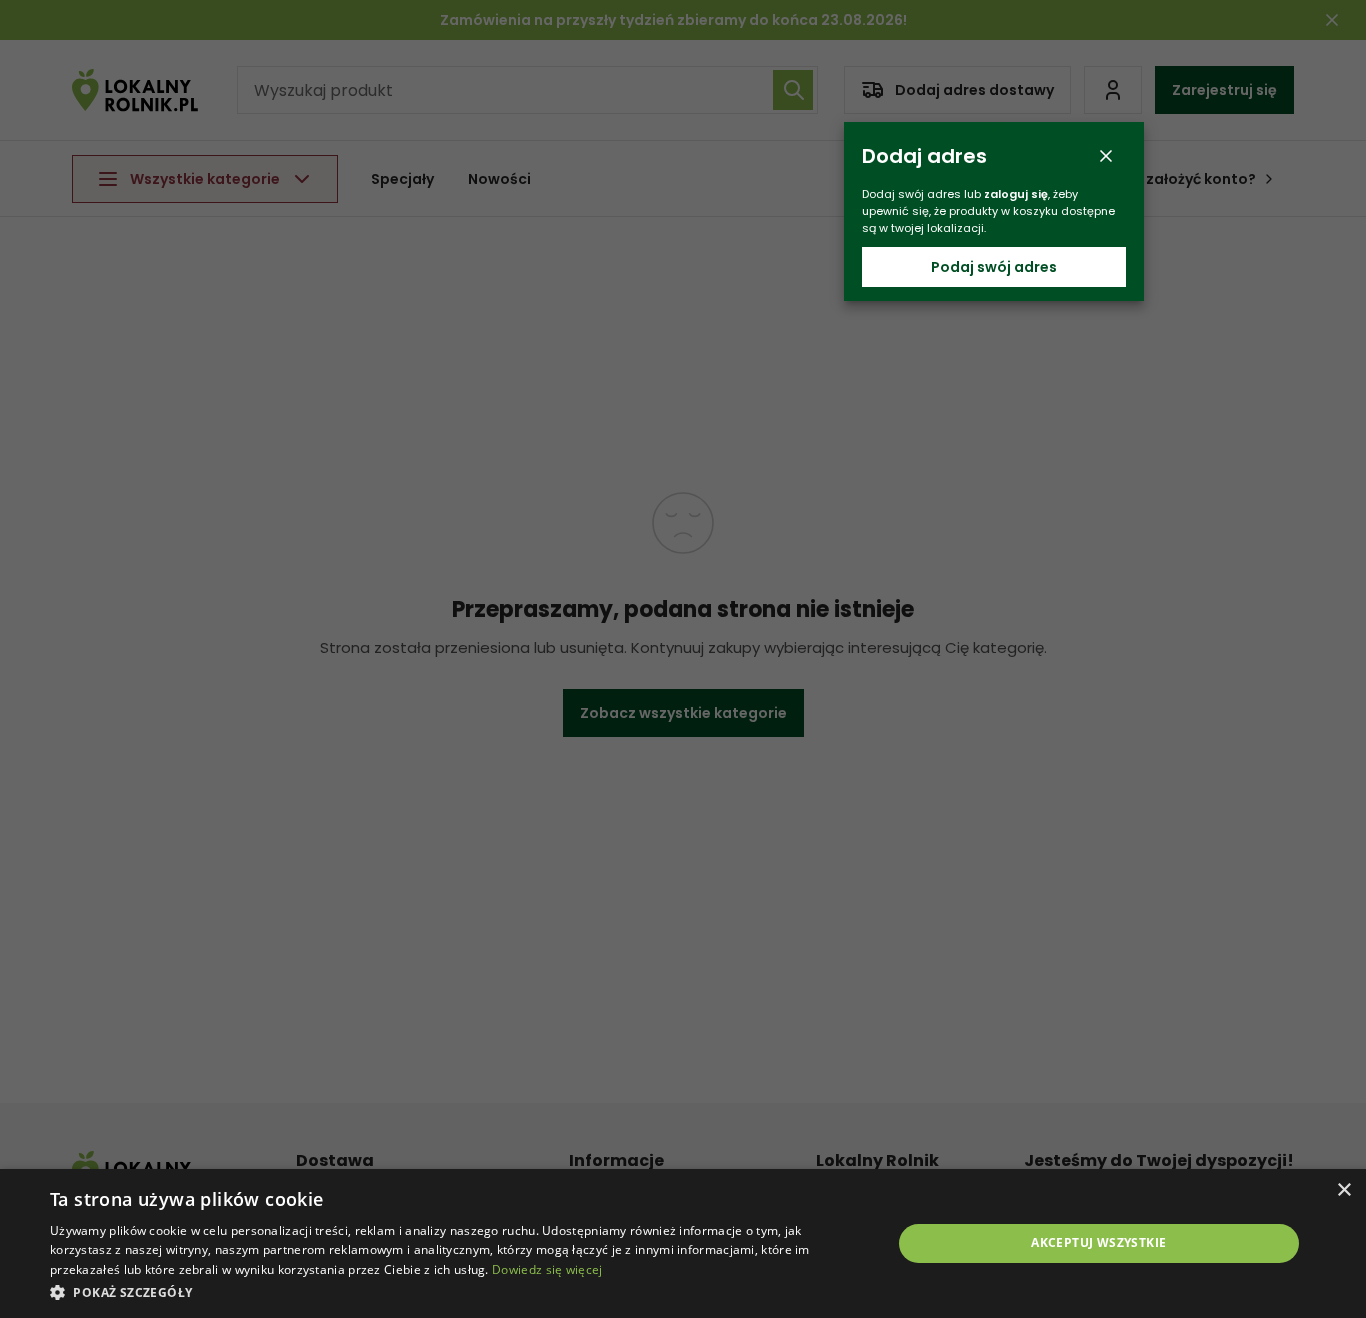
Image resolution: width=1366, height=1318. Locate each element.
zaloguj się (1016, 194)
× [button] (1343, 1190)
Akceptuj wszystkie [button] (1098, 1242)
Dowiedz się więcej (547, 1269)
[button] (458, 1291)
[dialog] (683, 1243)
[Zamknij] (1106, 156)
